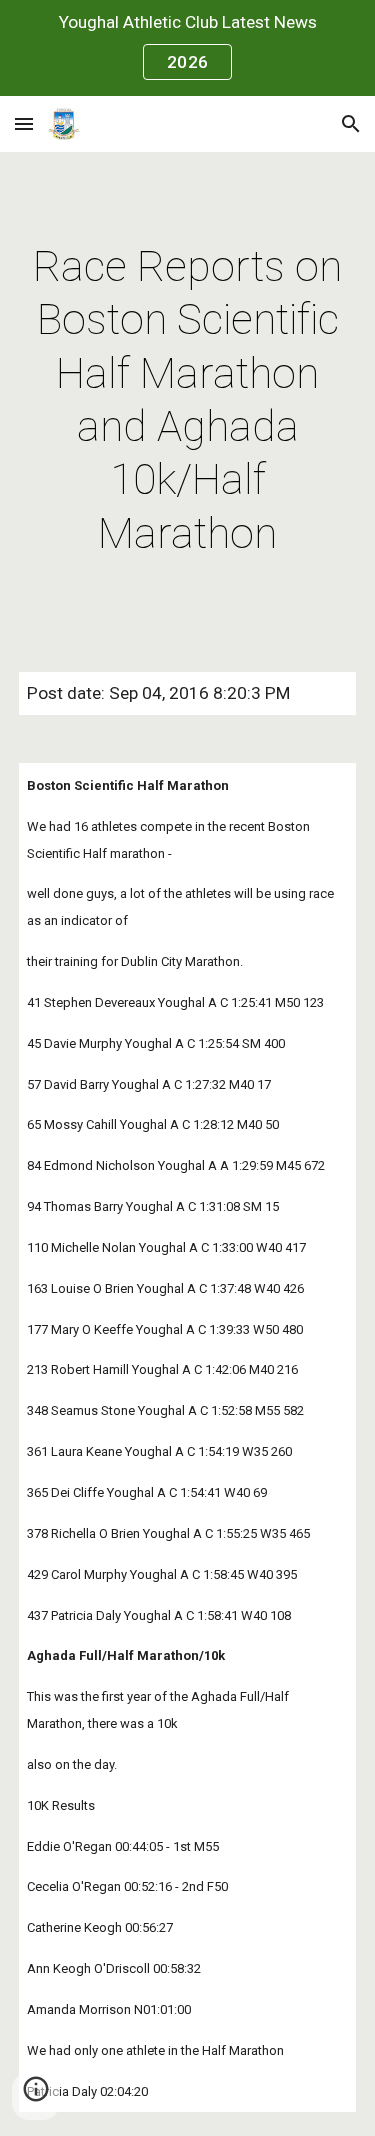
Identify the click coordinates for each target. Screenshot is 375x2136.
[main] (188, 400)
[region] (187, 48)
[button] (24, 123)
